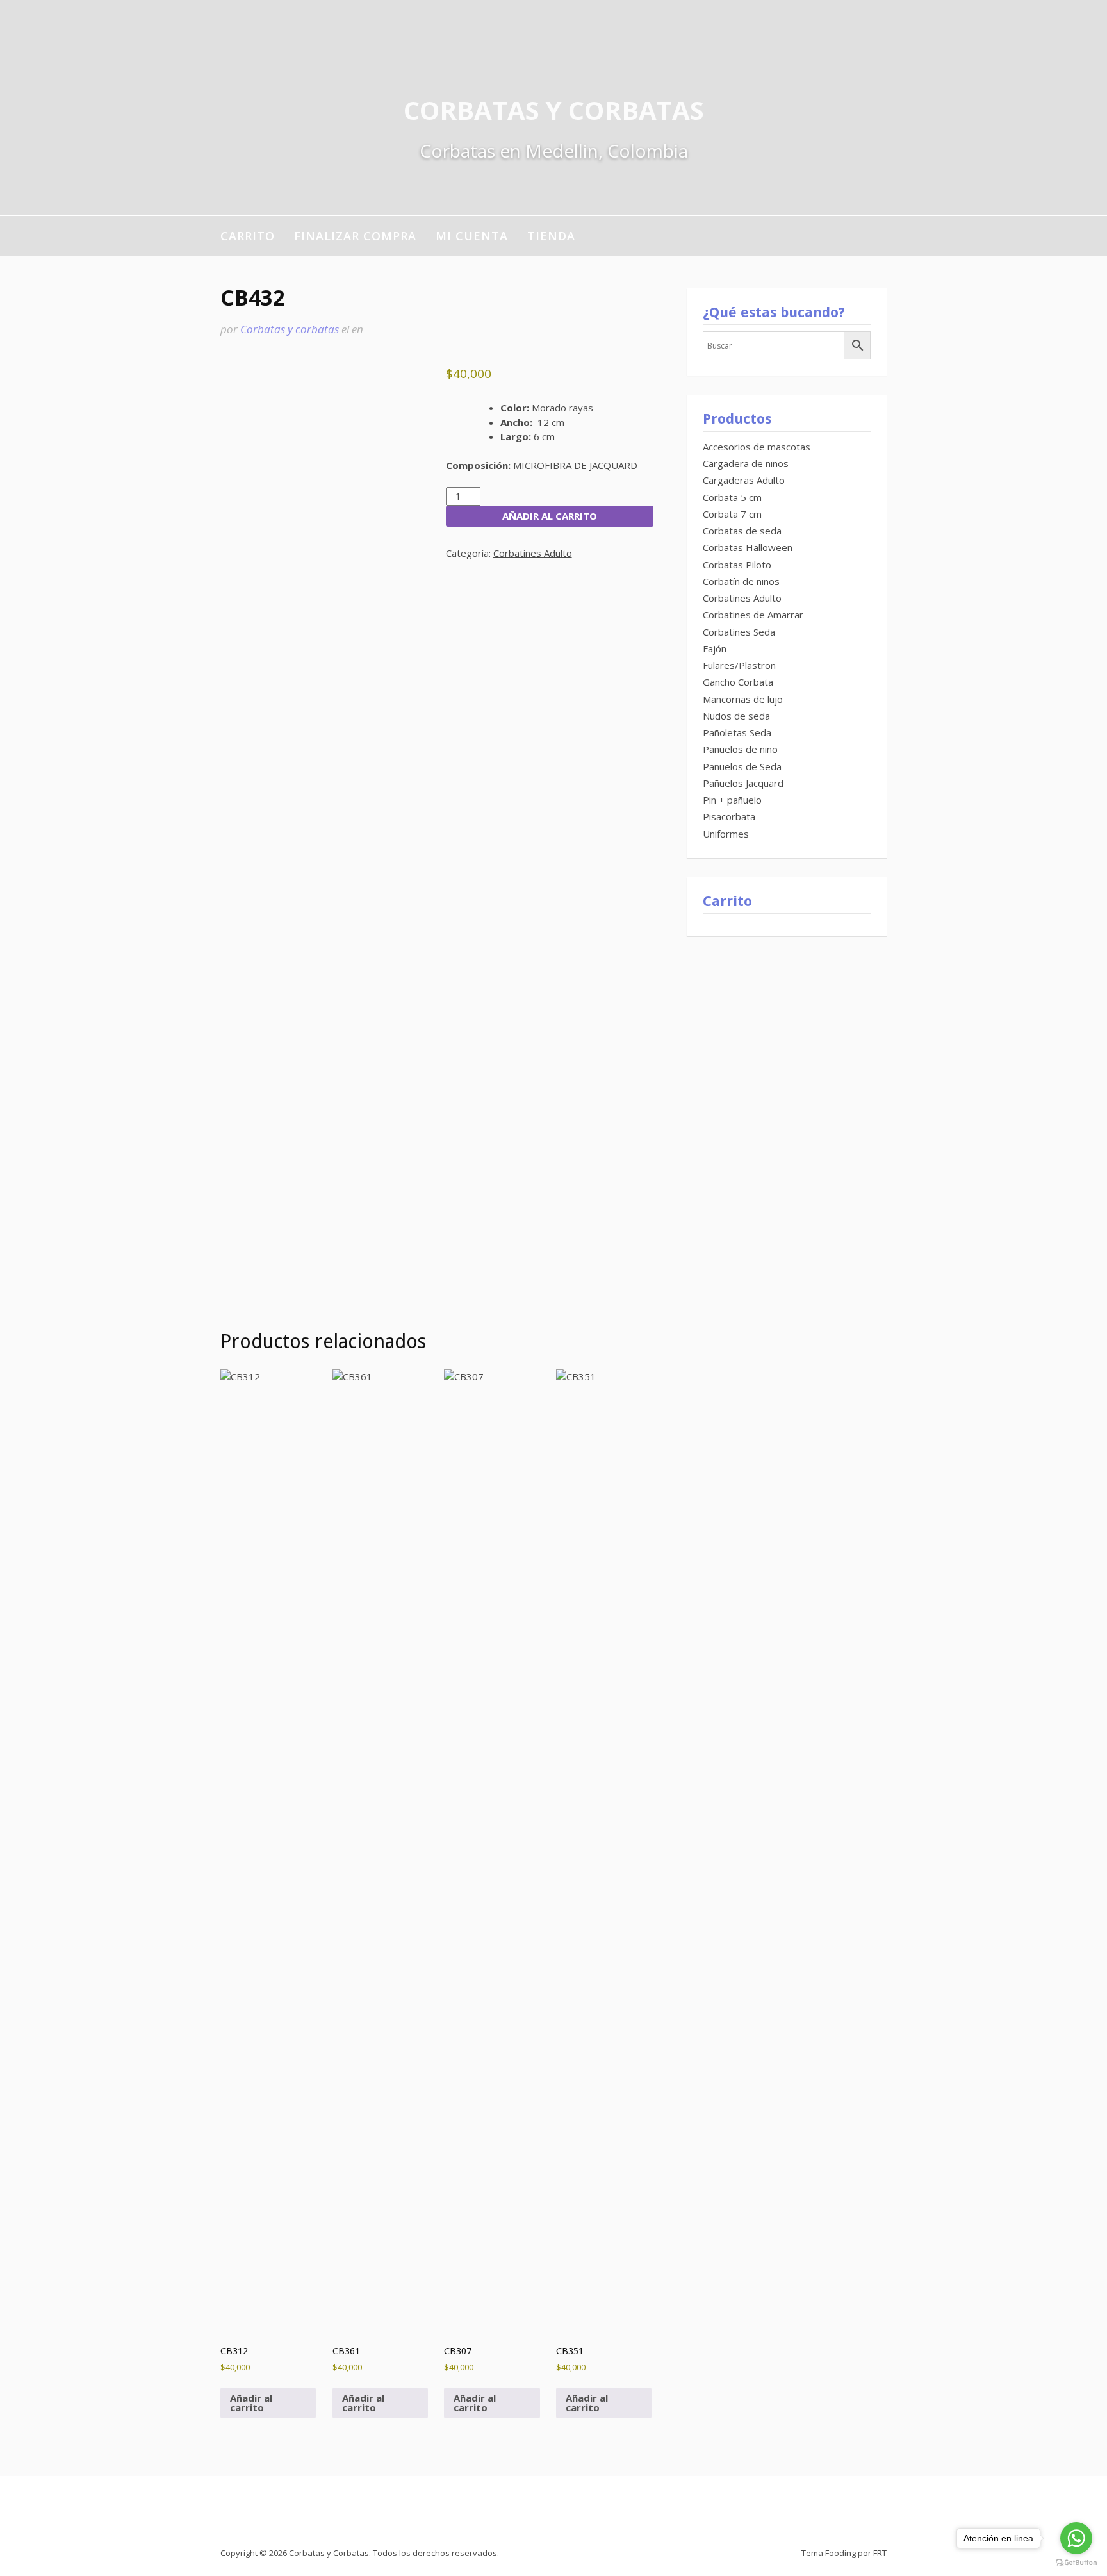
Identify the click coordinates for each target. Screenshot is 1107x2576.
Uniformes (726, 834)
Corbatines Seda (739, 632)
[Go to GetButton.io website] (1076, 2563)
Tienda (551, 236)
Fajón (715, 648)
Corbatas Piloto (737, 565)
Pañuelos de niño (740, 749)
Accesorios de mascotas (757, 447)
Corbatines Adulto (533, 553)
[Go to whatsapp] (1076, 2538)
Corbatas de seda (742, 531)
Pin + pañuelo (732, 800)
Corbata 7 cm (732, 514)
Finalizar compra (355, 236)
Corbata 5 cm (732, 497)
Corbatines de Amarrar (753, 615)
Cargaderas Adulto (744, 480)
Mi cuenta (472, 236)
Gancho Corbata (738, 682)
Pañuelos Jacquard (743, 783)
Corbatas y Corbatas (554, 110)
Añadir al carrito (550, 516)
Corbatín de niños (741, 581)
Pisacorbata (729, 816)
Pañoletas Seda (737, 732)
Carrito (248, 236)
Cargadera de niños (746, 463)
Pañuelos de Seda (742, 766)
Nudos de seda (736, 716)
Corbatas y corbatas (290, 329)
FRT (880, 2553)
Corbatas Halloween (748, 547)
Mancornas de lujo (743, 699)
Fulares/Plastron (739, 665)
